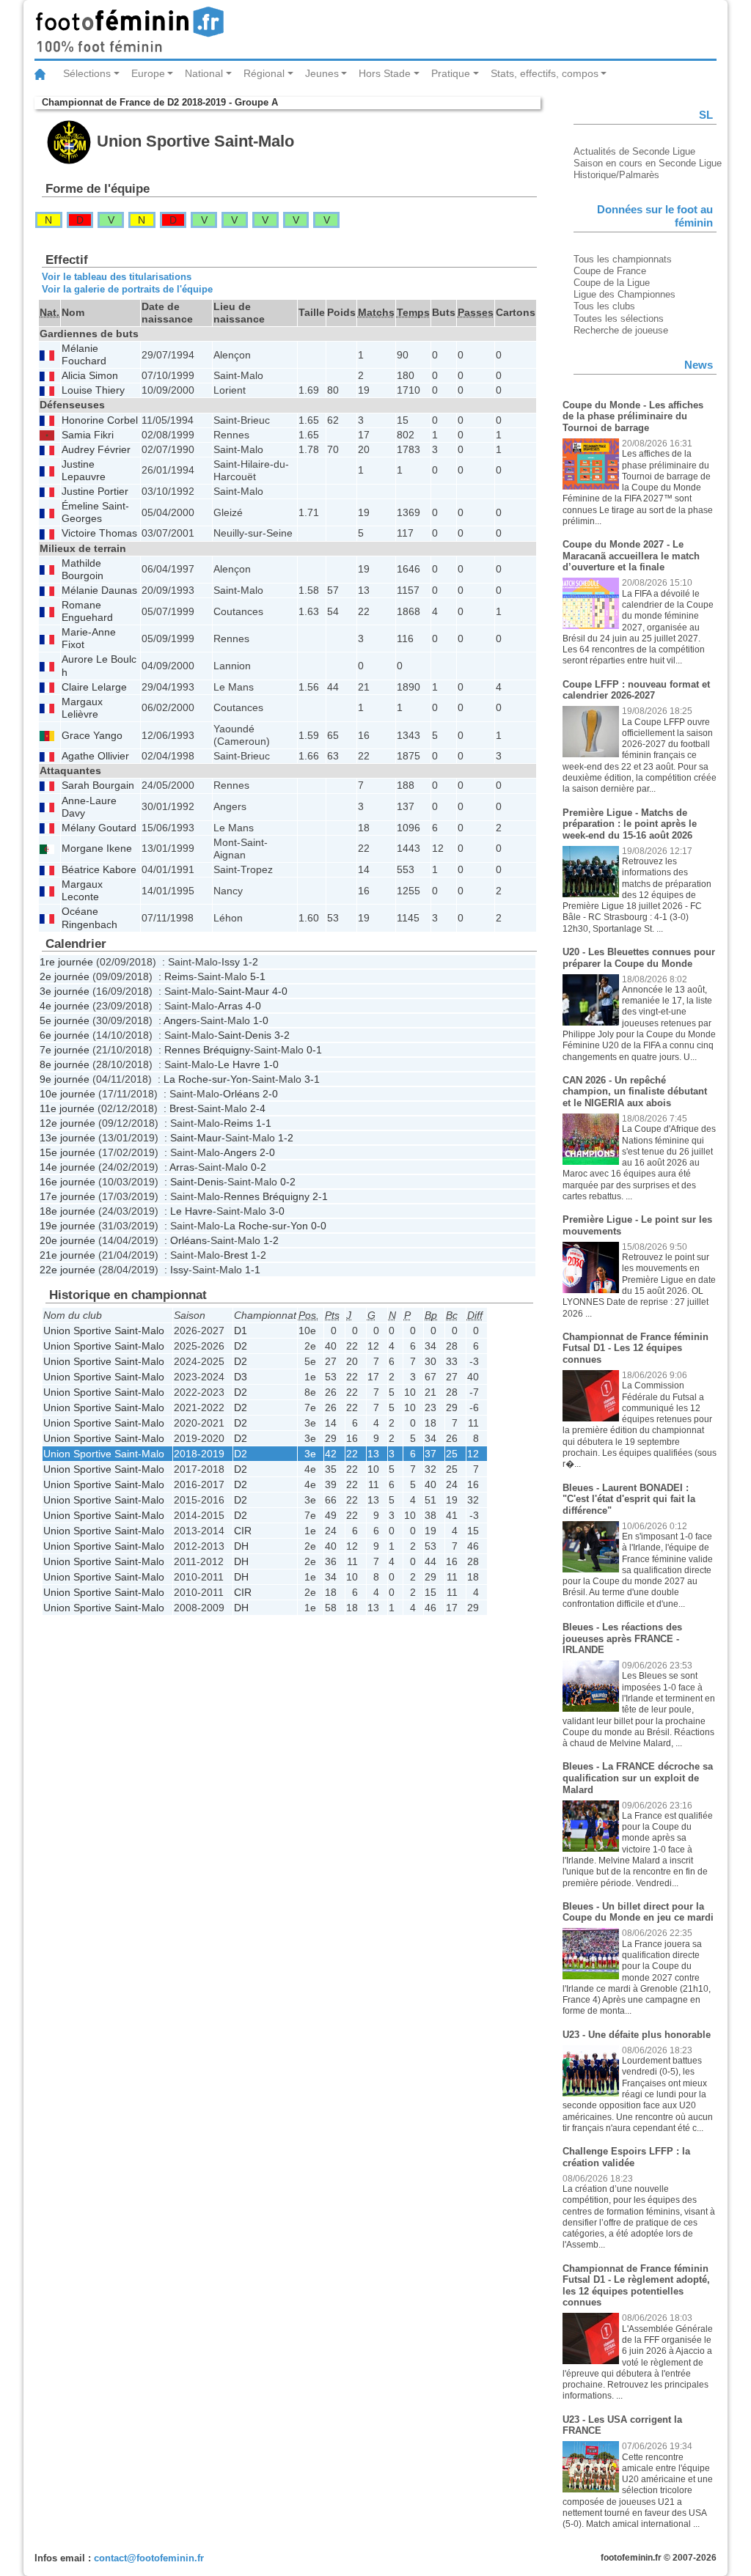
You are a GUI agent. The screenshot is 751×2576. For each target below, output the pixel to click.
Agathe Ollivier (95, 756)
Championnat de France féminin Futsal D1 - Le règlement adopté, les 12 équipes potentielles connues (636, 2286)
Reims (179, 976)
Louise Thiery (93, 390)
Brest (182, 1108)
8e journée (65, 1064)
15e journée (67, 1152)
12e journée (67, 1123)
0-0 (319, 1226)
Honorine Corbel (100, 420)
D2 (241, 1346)
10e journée (67, 1094)
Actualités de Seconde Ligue (634, 151)
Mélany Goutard (99, 828)
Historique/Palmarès (616, 175)
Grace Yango (92, 736)
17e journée (67, 1196)
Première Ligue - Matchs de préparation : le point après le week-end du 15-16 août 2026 (630, 824)
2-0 (270, 1094)
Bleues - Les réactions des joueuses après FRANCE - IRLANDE (622, 1638)
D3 (241, 1377)
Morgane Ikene (97, 849)
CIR (243, 1531)
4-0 (280, 991)
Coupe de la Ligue (612, 283)
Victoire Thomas (99, 533)
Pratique (451, 73)
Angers (180, 1020)
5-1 (258, 976)
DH (241, 1546)
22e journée (67, 1270)
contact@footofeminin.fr (149, 2558)
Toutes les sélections (619, 319)
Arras (230, 1006)
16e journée (67, 1182)
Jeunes (322, 73)
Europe (148, 73)
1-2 (250, 962)
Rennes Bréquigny (207, 1050)
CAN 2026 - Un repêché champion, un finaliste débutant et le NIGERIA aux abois (635, 1092)
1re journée (66, 962)
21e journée (67, 1255)
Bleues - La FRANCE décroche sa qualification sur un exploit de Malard (638, 1778)
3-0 (277, 1211)
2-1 (320, 1196)
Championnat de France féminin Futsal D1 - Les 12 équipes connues (635, 1348)
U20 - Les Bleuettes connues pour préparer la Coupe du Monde (639, 958)
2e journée (65, 976)
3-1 (312, 1079)
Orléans (241, 1094)
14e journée (67, 1167)
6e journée (65, 1035)
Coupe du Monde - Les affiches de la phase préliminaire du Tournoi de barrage (633, 416)
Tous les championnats (623, 259)
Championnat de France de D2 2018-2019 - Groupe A (160, 102)
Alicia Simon (90, 376)
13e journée (67, 1138)
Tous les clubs (604, 306)
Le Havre (239, 1064)
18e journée (67, 1211)
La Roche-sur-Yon (206, 1079)
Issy (231, 962)
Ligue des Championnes (624, 294)
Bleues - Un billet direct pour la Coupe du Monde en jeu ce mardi (638, 1912)
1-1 (264, 1123)
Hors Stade (385, 73)
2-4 (258, 1108)
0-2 (259, 1167)
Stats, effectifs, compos (545, 73)
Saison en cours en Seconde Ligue (648, 163)
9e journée (65, 1079)
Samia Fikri (88, 435)
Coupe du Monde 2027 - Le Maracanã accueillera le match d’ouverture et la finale (631, 556)
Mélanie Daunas (99, 590)
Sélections (87, 73)
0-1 (314, 1050)
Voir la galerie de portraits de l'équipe (127, 289)
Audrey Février (96, 450)
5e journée (65, 1020)
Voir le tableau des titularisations (117, 277)
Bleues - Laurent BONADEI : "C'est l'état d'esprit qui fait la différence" (629, 1499)
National (204, 73)
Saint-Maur (243, 991)
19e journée (67, 1226)
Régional (264, 73)
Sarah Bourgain (98, 785)
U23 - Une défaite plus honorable (637, 2035)
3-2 (282, 1035)
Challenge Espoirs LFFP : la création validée (626, 2157)
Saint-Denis (245, 1035)
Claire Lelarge (94, 687)
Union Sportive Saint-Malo (104, 1331)
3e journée (65, 991)
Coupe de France (610, 271)
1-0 (261, 1020)
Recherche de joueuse (621, 330)
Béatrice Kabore (99, 870)
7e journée (65, 1050)
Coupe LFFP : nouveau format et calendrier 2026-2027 (636, 690)
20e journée (67, 1240)
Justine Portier (95, 492)
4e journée (65, 1006)
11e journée (67, 1108)
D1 (241, 1331)
